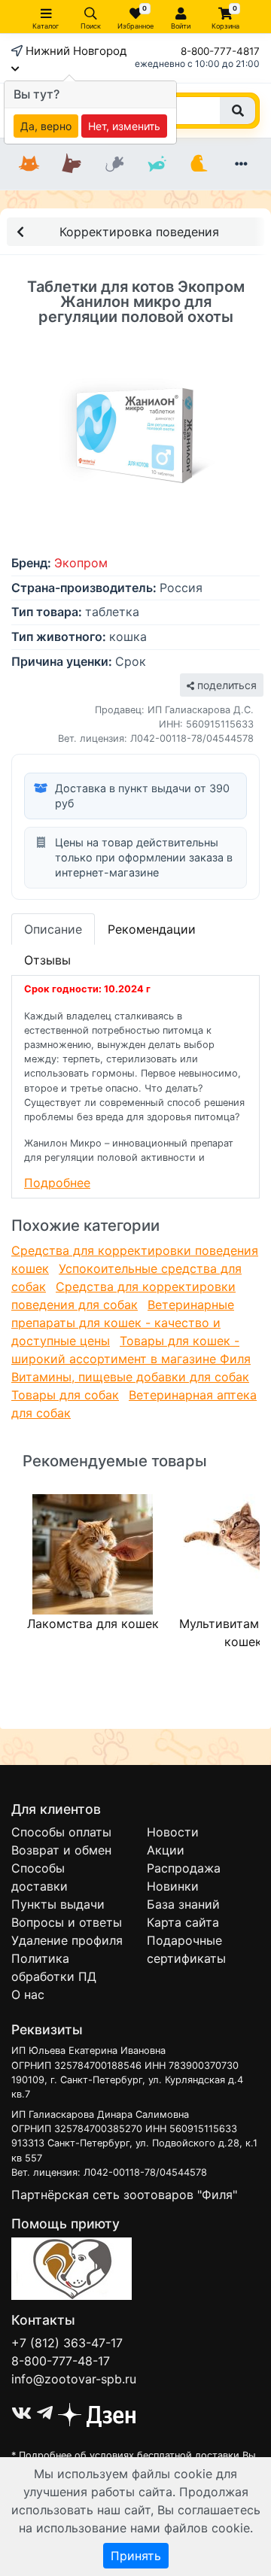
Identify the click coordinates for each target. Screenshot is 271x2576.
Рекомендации (152, 929)
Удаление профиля (67, 1940)
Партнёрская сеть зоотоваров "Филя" (124, 2195)
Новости (173, 1832)
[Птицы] (199, 164)
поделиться (225, 685)
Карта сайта (183, 1922)
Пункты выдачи (58, 1904)
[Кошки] (29, 164)
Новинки (173, 1886)
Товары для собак (65, 1395)
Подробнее (57, 1183)
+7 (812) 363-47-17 (67, 2343)
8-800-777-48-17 (61, 2361)
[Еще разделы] (242, 164)
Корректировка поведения (139, 232)
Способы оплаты (61, 1832)
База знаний (183, 1904)
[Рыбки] (157, 164)
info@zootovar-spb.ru (74, 2379)
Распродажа (184, 1868)
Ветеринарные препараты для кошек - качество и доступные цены (123, 1323)
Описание (53, 929)
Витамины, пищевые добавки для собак (130, 1377)
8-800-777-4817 (220, 51)
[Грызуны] (114, 164)
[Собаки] (72, 164)
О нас (28, 1994)
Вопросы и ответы (67, 1922)
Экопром (81, 563)
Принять (136, 2556)
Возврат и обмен (61, 1850)
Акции (166, 1850)
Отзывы (47, 960)
